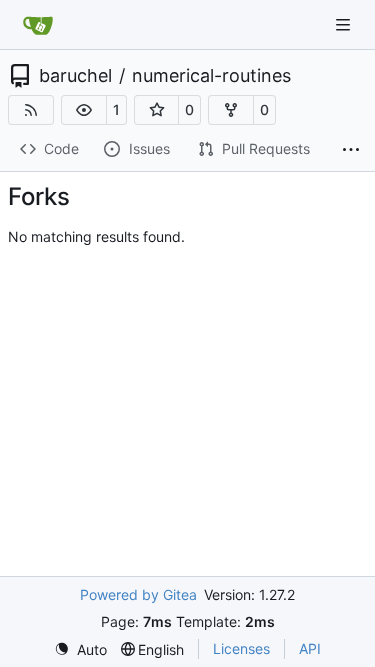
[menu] (80, 649)
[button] (84, 110)
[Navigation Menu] (345, 24)
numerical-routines (211, 76)
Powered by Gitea (138, 594)
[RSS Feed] (31, 110)
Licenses (241, 648)
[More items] (351, 150)
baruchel (75, 76)
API (310, 648)
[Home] (38, 25)
